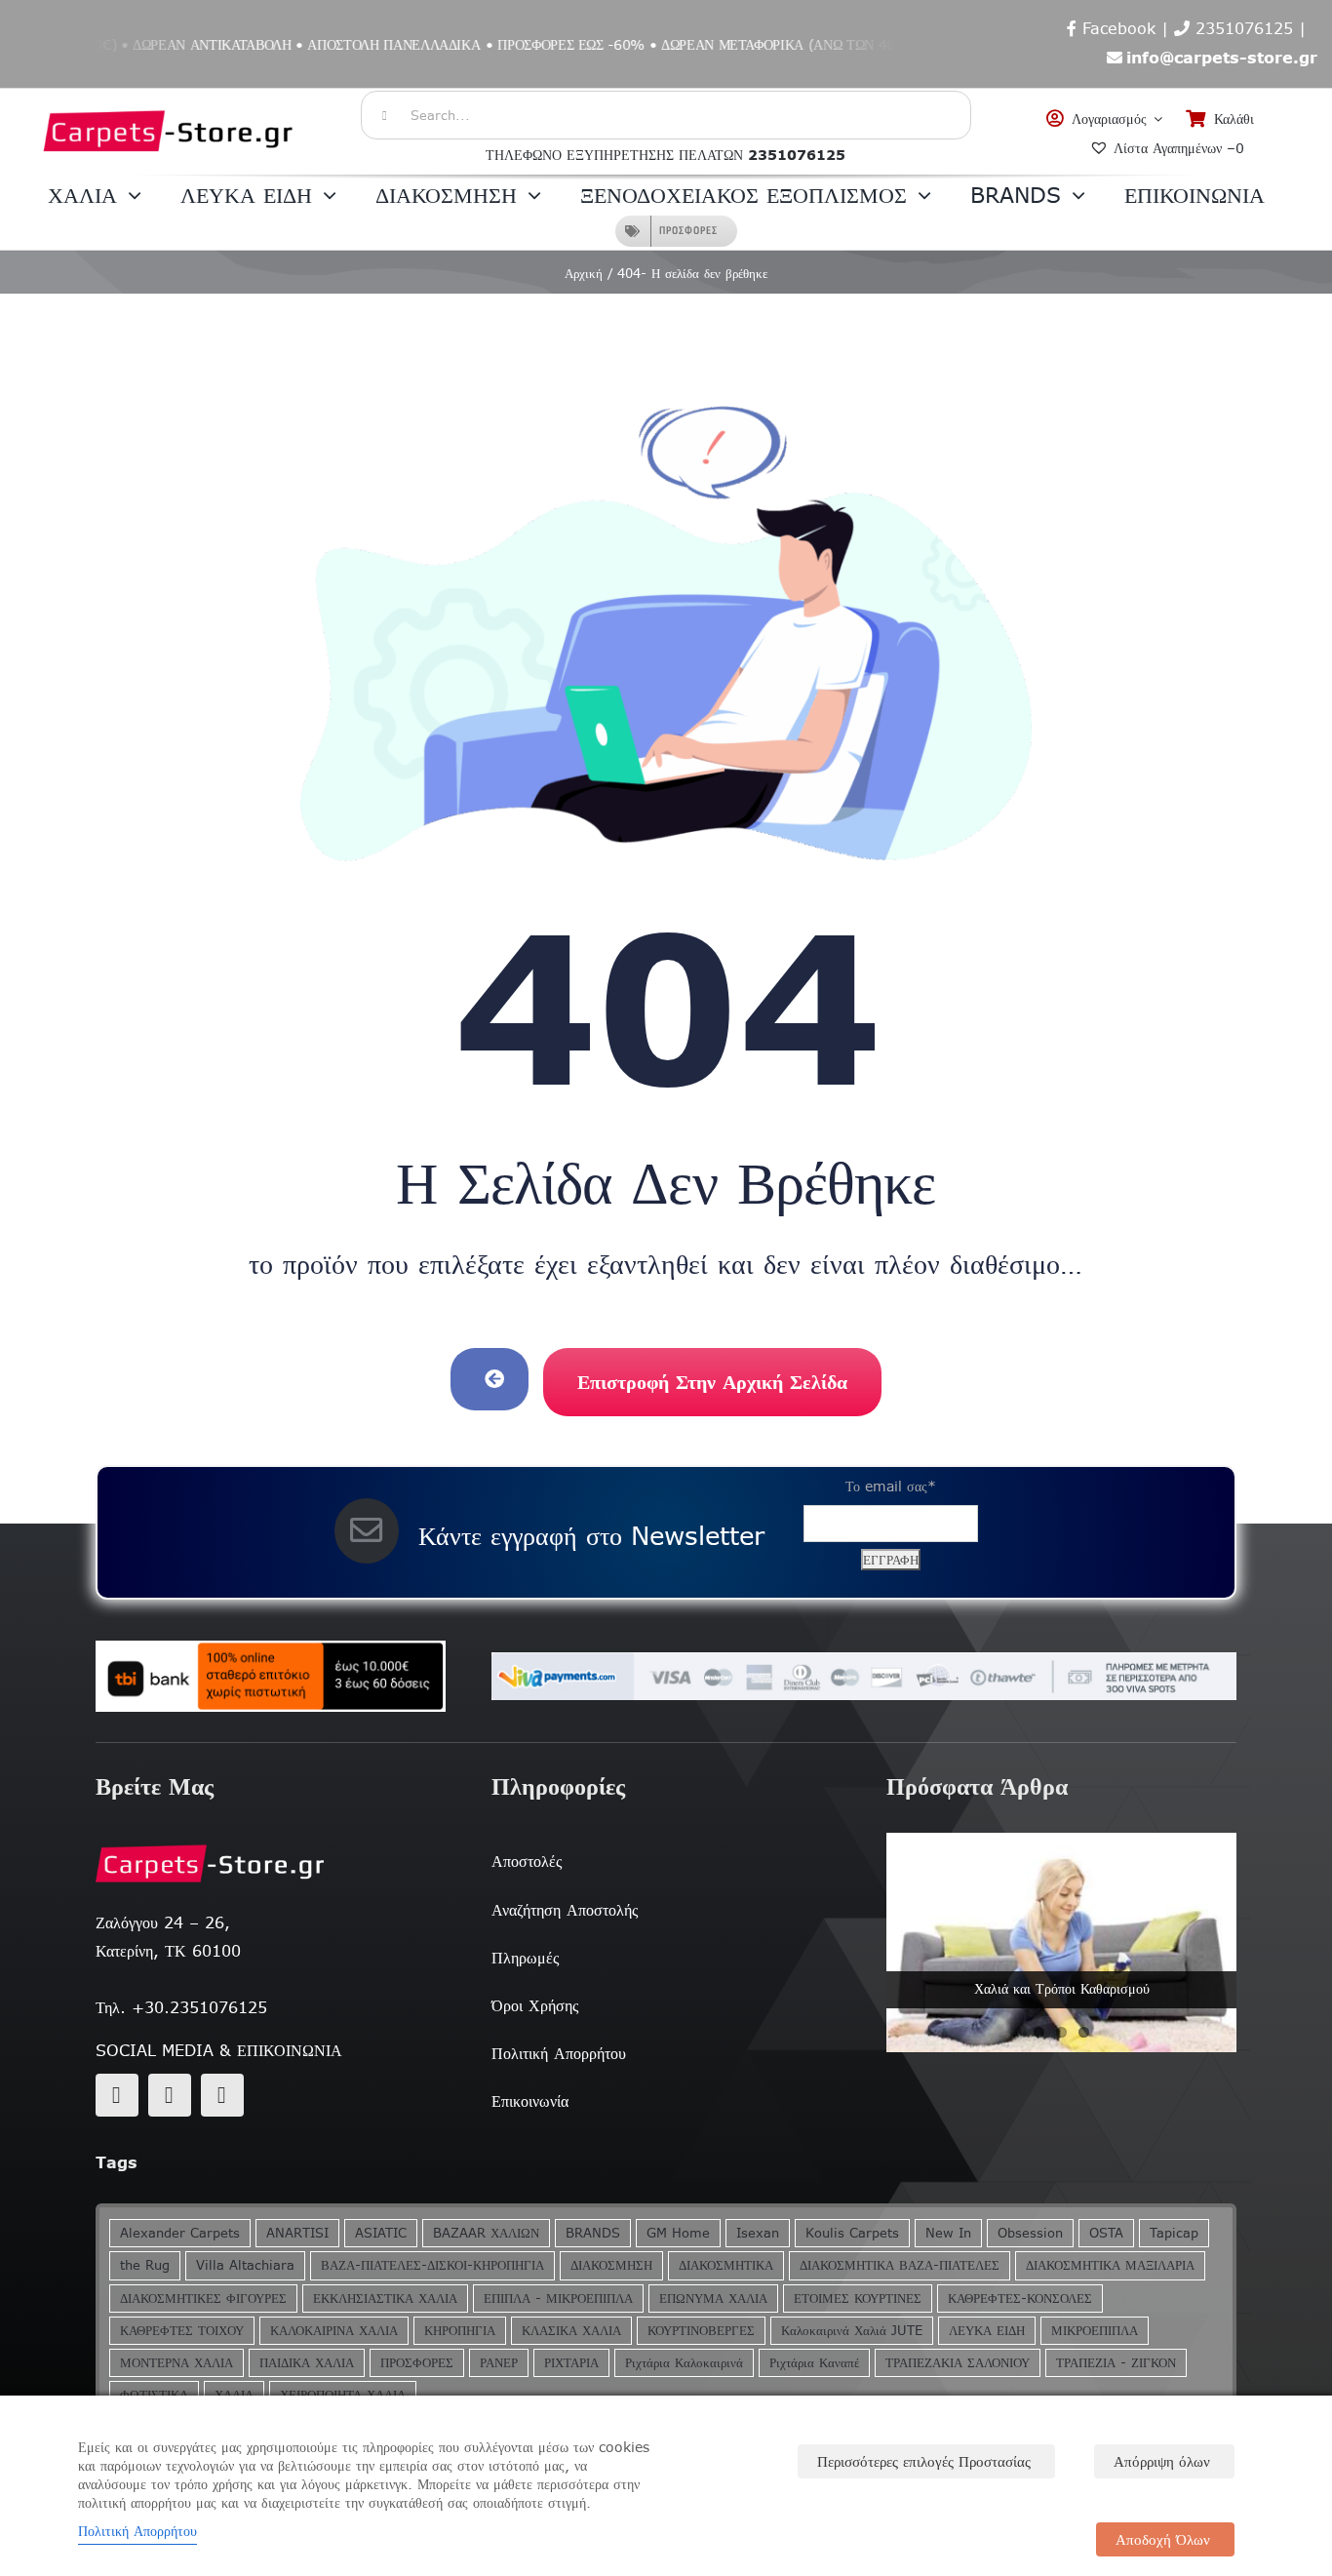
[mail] (170, 2095)
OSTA (1106, 2233)
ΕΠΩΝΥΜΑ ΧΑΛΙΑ (713, 2299)
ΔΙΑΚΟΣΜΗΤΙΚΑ (726, 2265)
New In (948, 2233)
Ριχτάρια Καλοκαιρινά (684, 2363)
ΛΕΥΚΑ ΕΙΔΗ (987, 2331)
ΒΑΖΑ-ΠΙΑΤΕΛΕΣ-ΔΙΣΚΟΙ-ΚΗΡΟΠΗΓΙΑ (432, 2265)
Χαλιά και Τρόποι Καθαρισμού (1062, 1989)
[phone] (222, 2095)
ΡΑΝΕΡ (499, 2363)
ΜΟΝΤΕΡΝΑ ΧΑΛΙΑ (176, 2363)
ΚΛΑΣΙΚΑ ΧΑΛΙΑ (571, 2331)
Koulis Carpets (852, 2233)
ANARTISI (297, 2233)
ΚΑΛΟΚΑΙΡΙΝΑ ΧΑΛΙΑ (334, 2331)
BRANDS (593, 2233)
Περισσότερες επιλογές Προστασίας (924, 2461)
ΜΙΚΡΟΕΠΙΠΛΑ (1095, 2331)
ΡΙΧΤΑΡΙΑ (571, 2363)
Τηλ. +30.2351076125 (181, 2007)
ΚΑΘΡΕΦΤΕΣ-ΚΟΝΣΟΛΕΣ (1020, 2299)
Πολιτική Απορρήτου (137, 2531)
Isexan (758, 2233)
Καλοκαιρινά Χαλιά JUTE (852, 2331)
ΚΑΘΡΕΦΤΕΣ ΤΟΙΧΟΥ (182, 2331)
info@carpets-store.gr (1222, 58)
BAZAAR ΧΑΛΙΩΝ (486, 2233)
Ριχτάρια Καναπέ (814, 2363)
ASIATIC (381, 2233)
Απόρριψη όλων (1162, 2461)
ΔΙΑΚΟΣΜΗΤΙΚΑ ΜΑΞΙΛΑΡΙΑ (1110, 2265)
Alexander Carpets (180, 2233)
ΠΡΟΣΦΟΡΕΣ (417, 2363)
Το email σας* (891, 1486)
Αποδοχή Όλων (1163, 2539)
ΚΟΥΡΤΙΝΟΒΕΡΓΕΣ (701, 2331)
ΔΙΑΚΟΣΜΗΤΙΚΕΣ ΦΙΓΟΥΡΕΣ (203, 2299)
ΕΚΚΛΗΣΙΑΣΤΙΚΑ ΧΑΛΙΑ (385, 2299)
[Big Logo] (169, 99)
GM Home (678, 2233)
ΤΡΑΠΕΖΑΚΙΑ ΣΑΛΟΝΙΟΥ (958, 2363)
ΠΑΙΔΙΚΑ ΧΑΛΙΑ (307, 2363)
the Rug (145, 2265)
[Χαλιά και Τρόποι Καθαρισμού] (1061, 1942)
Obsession (1030, 2233)
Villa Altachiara (245, 2265)
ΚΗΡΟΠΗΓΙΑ (460, 2331)
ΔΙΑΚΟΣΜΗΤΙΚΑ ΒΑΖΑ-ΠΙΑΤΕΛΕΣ (900, 2265)
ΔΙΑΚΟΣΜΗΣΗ (611, 2265)
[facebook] (117, 2095)
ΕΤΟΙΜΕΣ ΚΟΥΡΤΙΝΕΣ (858, 2299)
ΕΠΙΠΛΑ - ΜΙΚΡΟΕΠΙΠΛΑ (558, 2299)
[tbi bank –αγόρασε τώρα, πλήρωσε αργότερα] (271, 1677)
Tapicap (1174, 2233)
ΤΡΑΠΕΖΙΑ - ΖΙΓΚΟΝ (1116, 2363)
